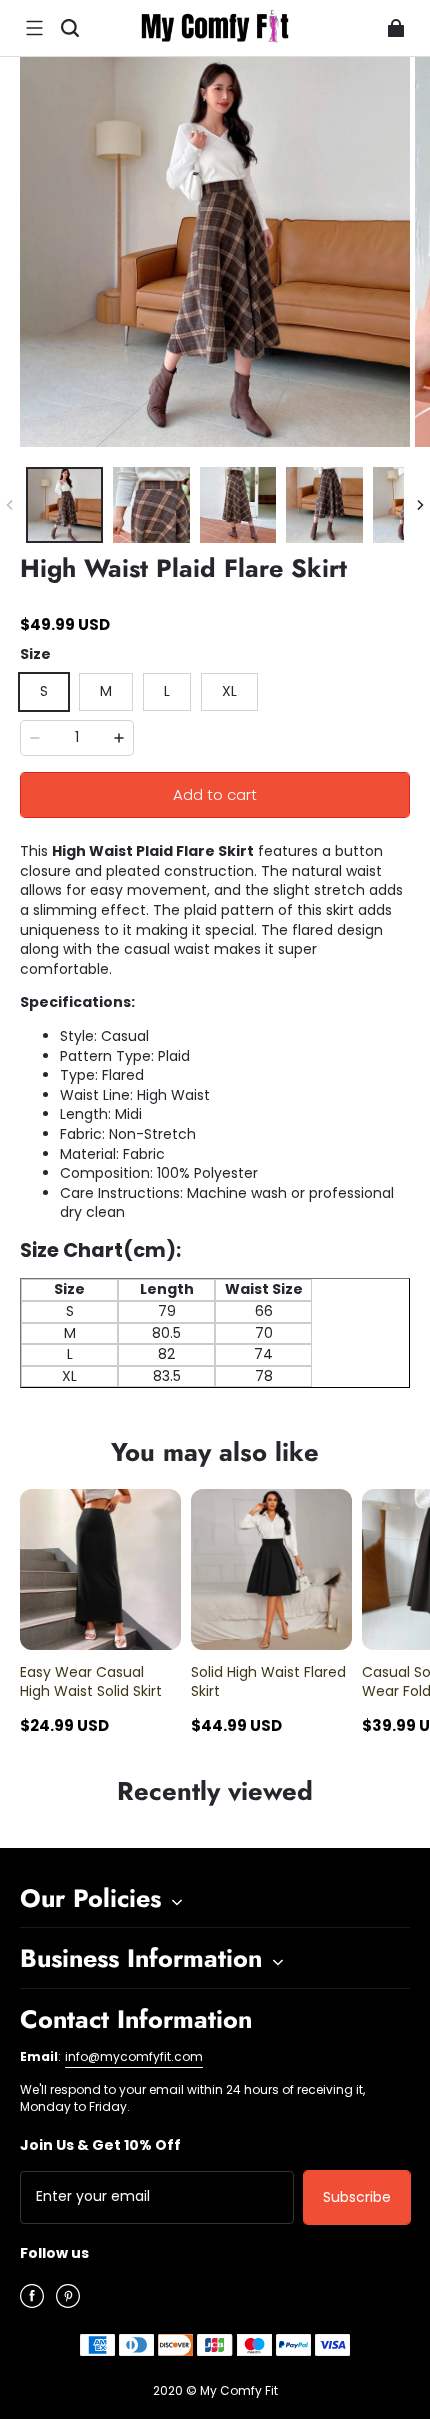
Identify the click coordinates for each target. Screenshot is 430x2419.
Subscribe (357, 2197)
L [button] (167, 691)
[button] (34, 28)
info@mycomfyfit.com (134, 2056)
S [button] (44, 691)
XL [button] (229, 691)
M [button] (106, 691)
